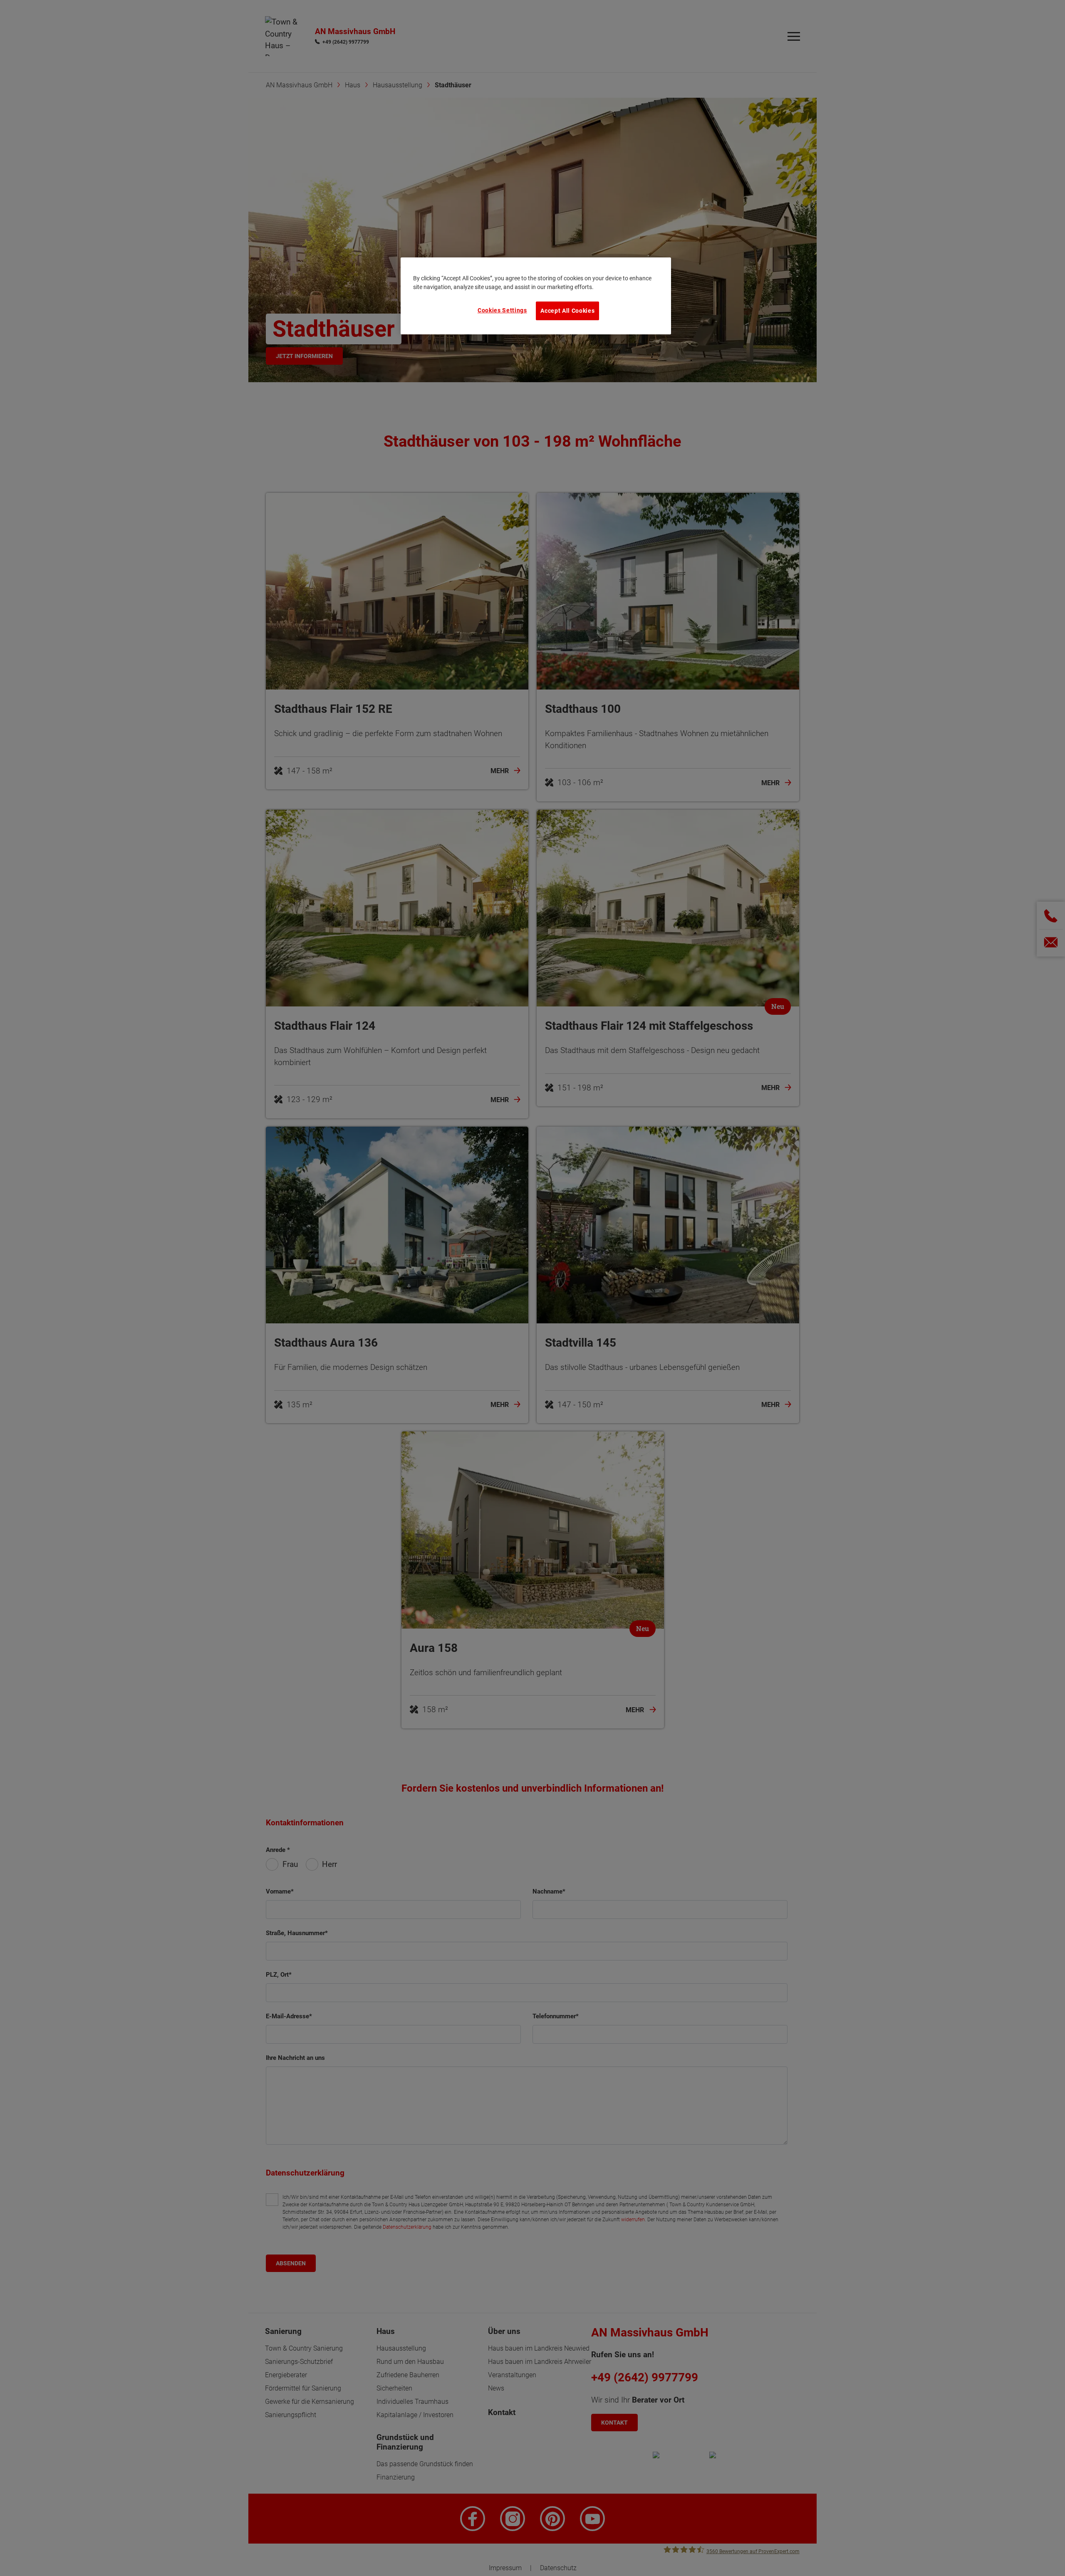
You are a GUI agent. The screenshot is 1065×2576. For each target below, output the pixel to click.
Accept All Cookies (567, 311)
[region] (536, 296)
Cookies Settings (502, 310)
